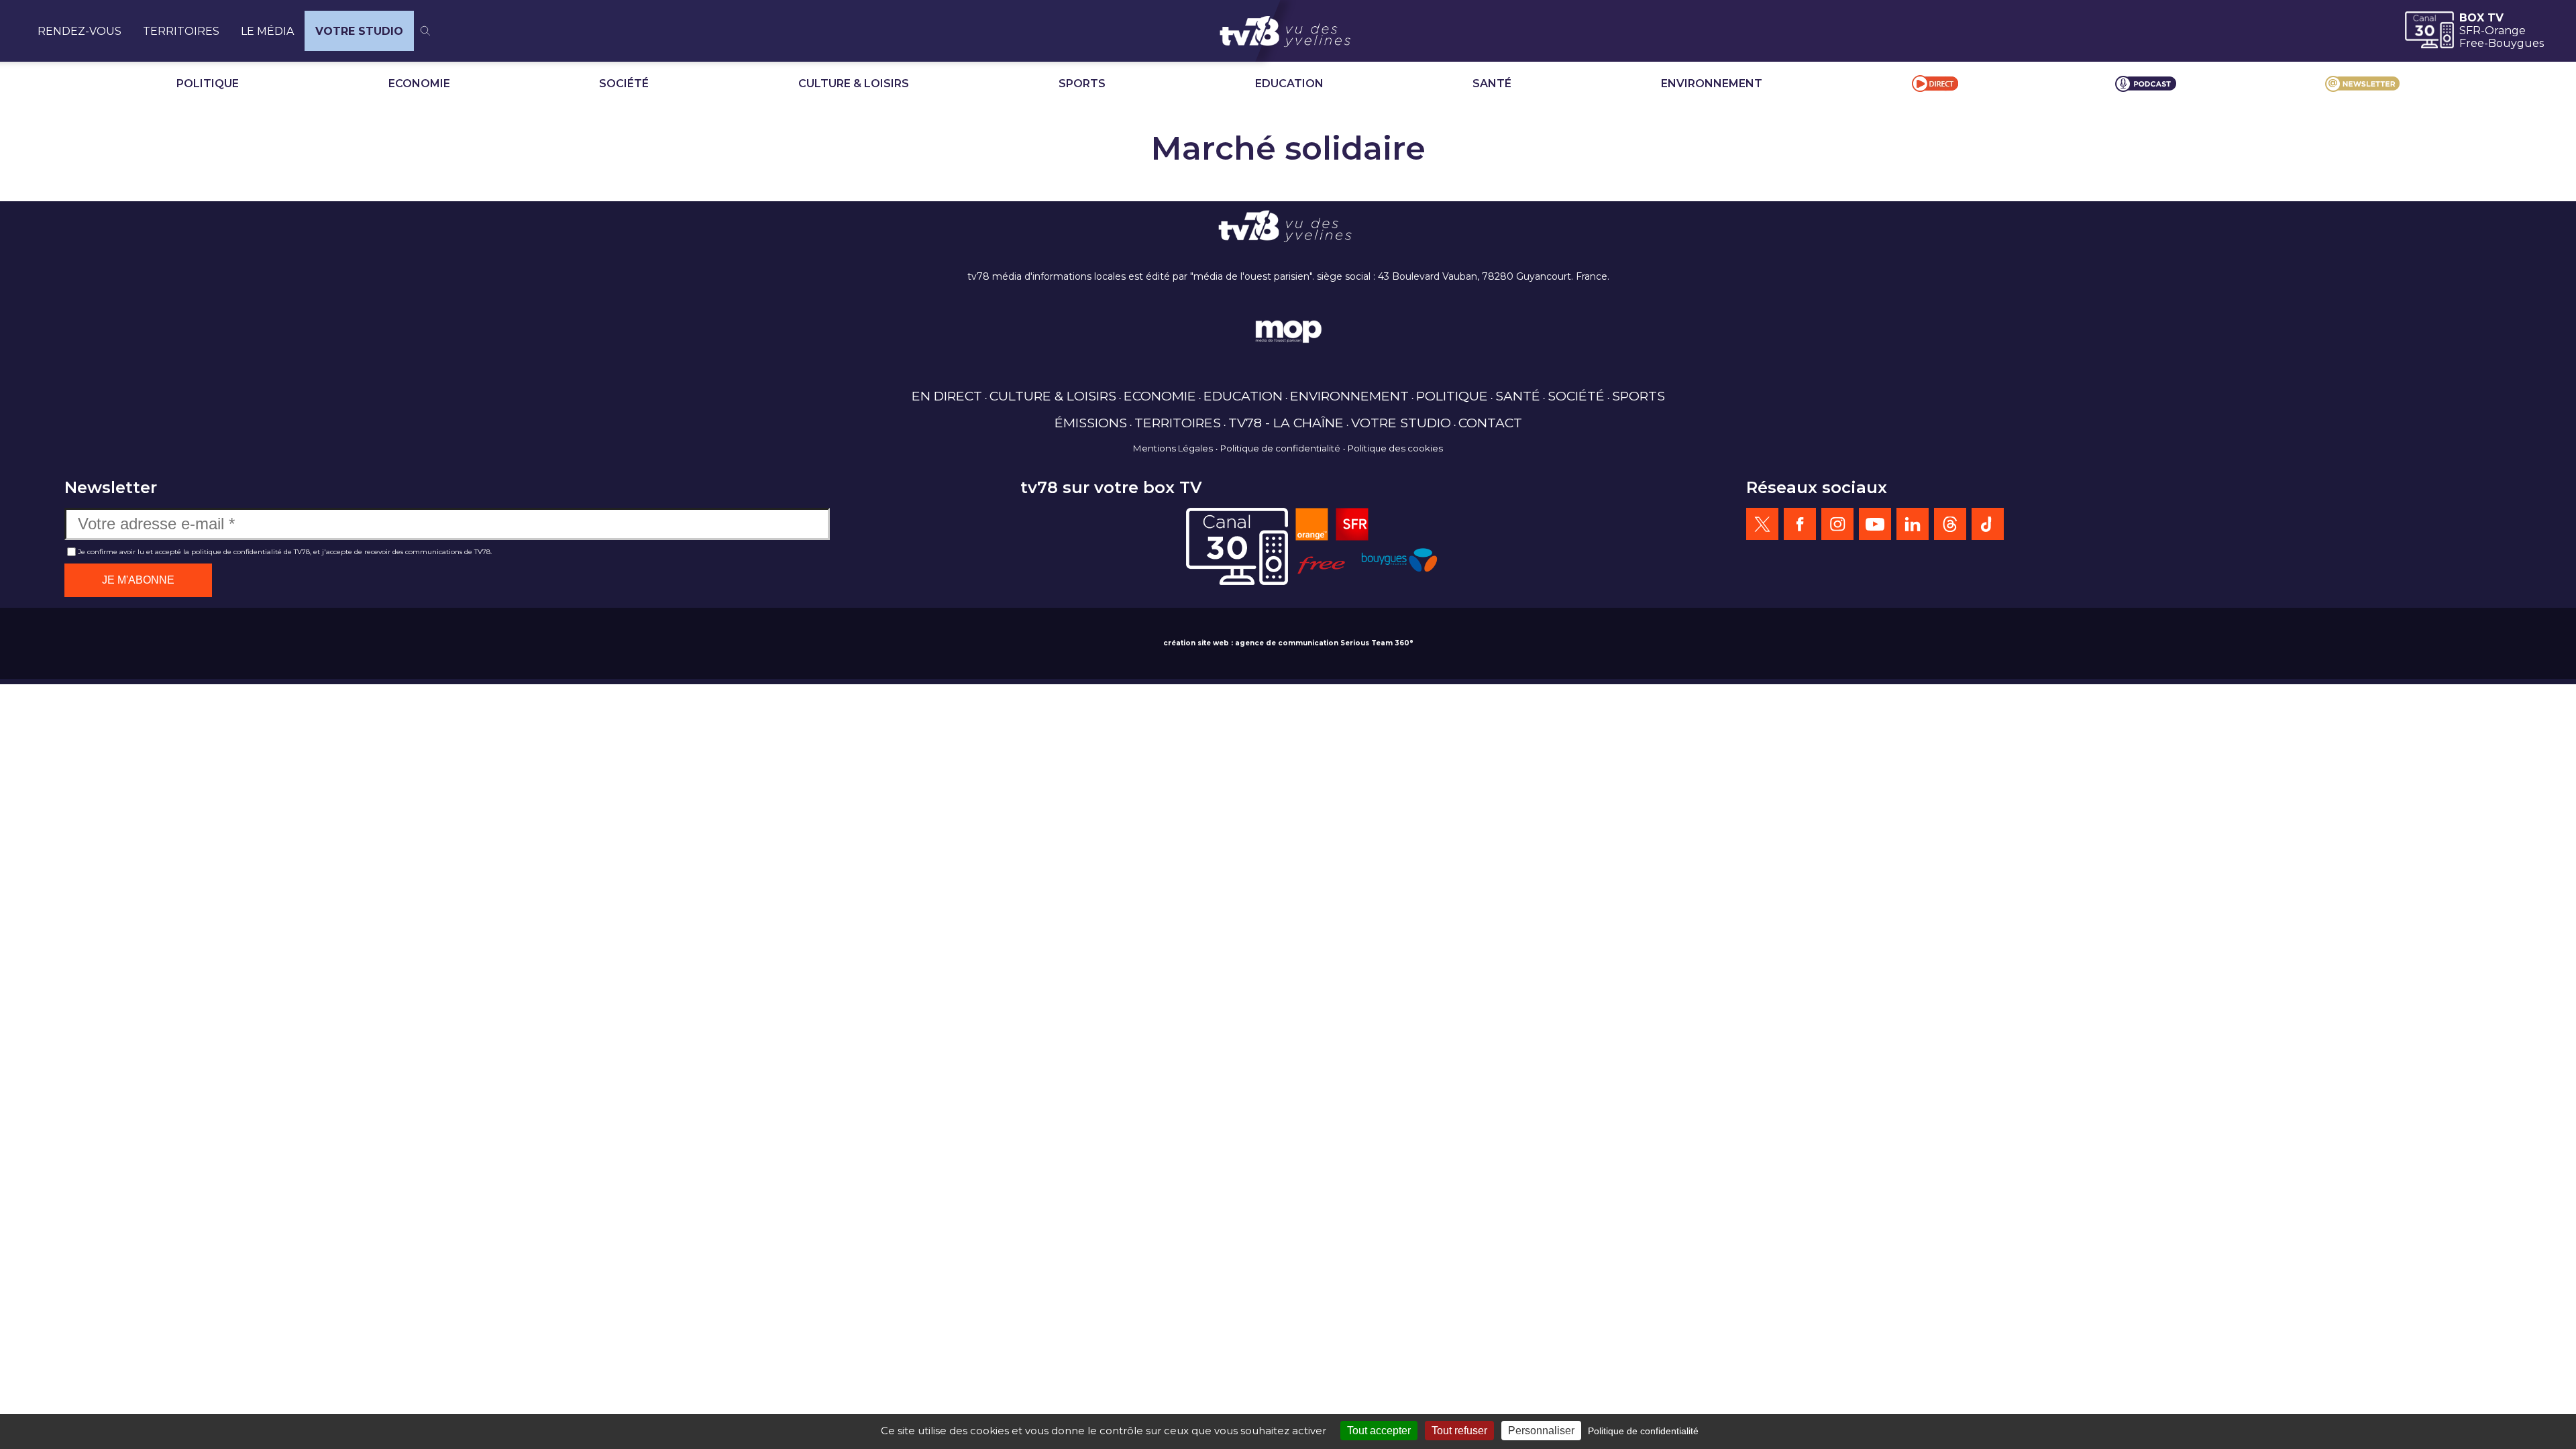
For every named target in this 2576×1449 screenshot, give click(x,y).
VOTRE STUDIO (359, 31)
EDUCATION (1289, 84)
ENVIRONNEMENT (1712, 84)
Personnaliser (1541, 1431)
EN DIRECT (947, 396)
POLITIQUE (208, 84)
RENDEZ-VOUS (79, 31)
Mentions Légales (1173, 448)
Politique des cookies (1395, 448)
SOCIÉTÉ (624, 84)
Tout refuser (1459, 1431)
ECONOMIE (419, 84)
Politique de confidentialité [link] (1643, 1431)
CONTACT (1490, 423)
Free (2472, 43)
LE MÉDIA (267, 31)
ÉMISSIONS (1091, 423)
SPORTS (1082, 84)
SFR (2470, 31)
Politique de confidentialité (1280, 448)
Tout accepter (1379, 1431)
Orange (2505, 31)
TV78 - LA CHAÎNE (1286, 423)
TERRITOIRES (181, 31)
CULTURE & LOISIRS (854, 84)
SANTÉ (1492, 84)
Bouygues (2516, 43)
